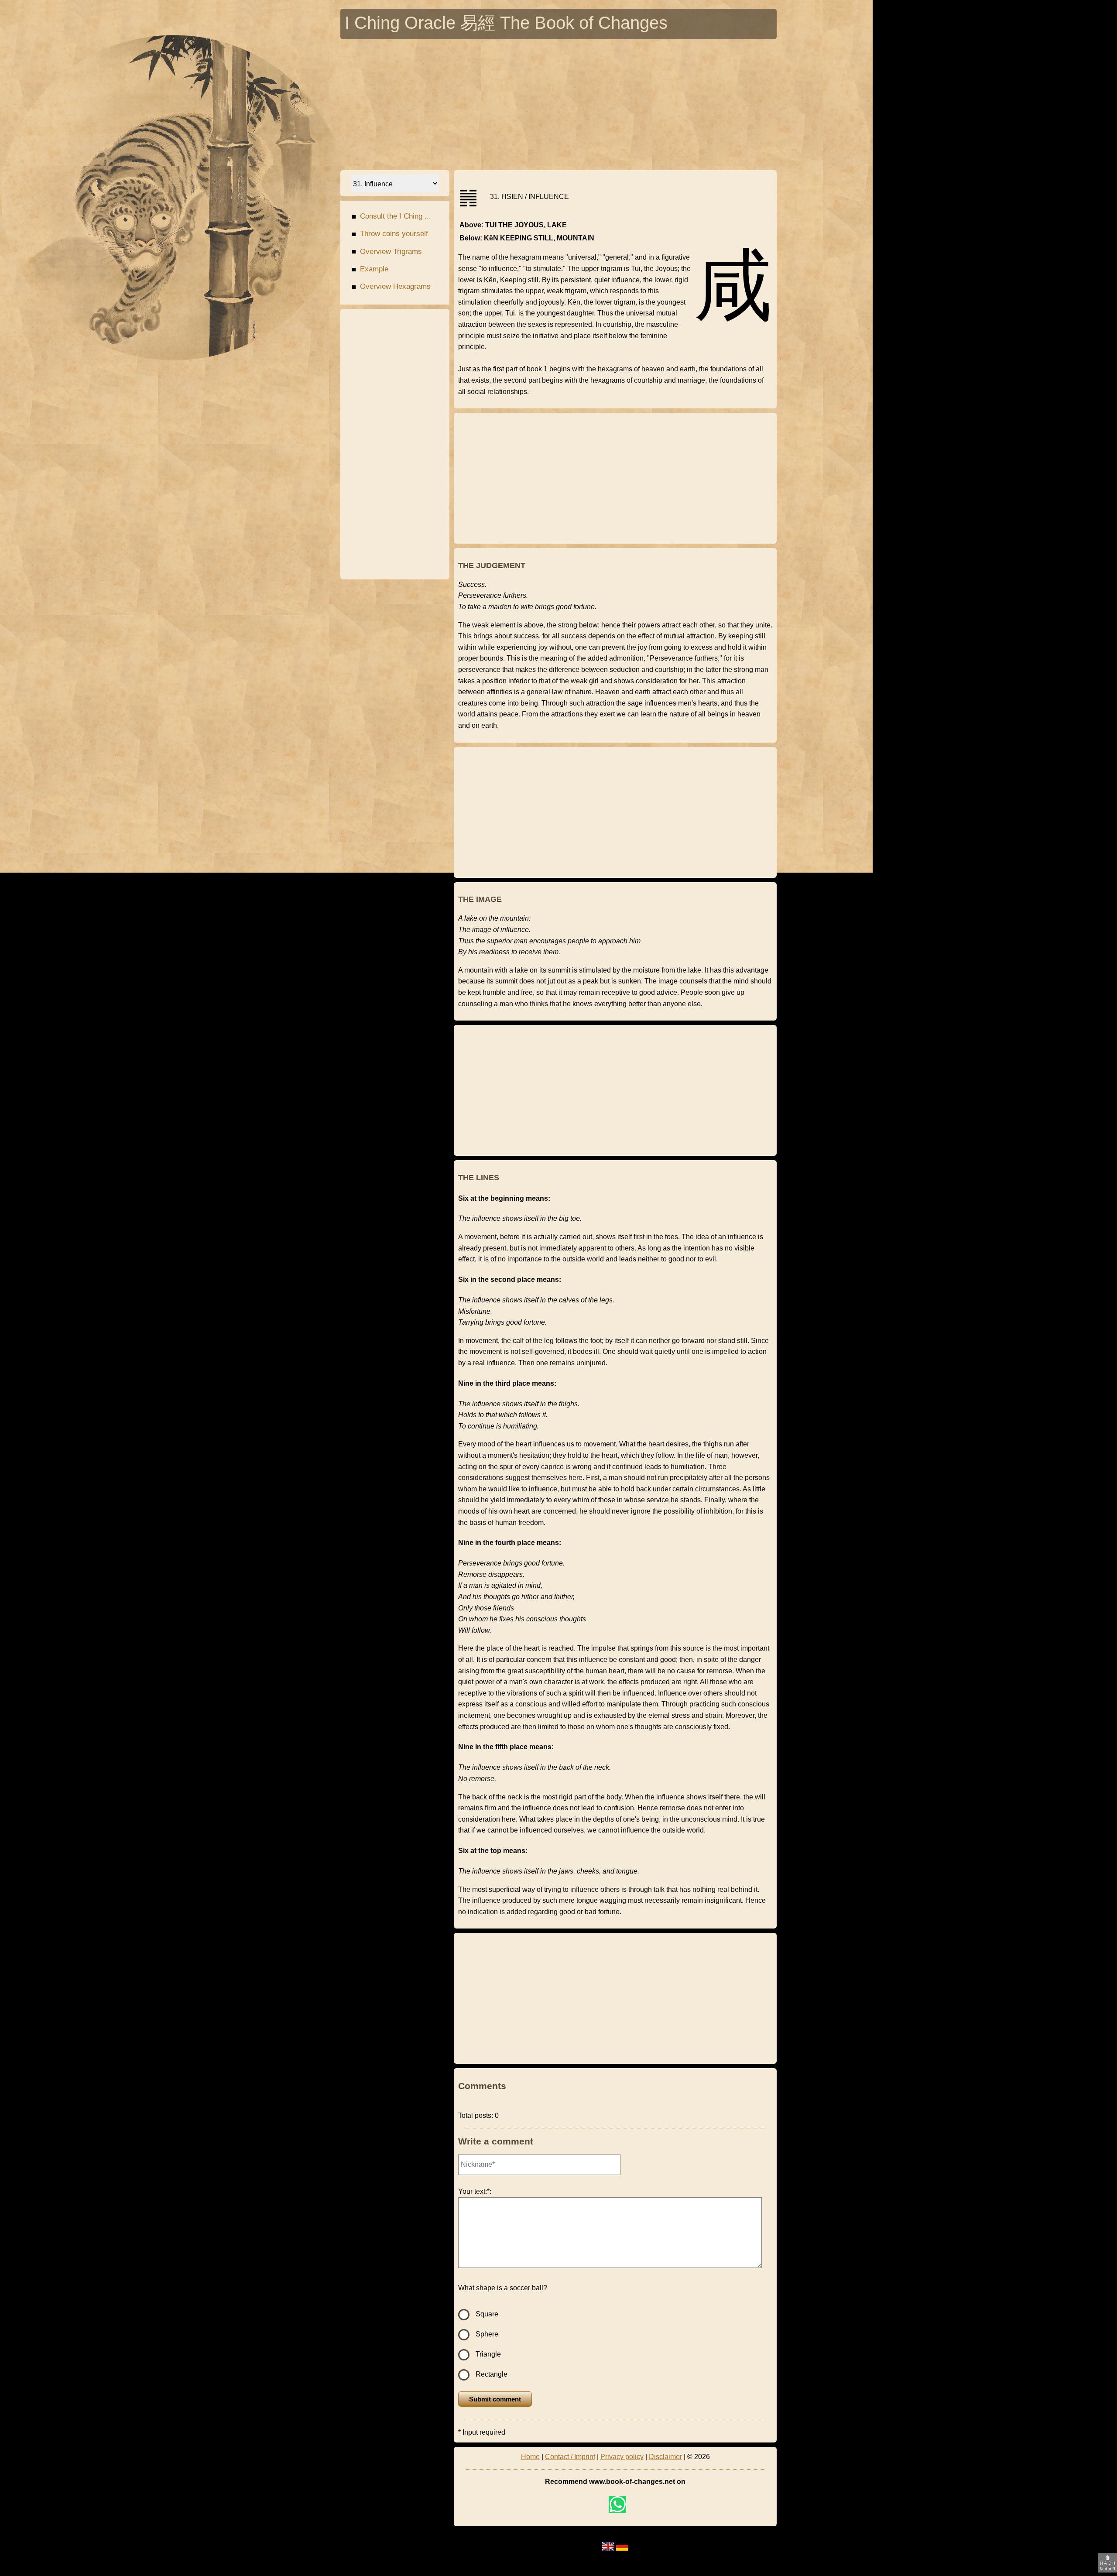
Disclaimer (665, 2457)
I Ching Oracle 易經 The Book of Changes (506, 25)
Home (530, 2457)
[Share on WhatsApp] (617, 2504)
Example (370, 269)
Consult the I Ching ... (391, 216)
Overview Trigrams (387, 252)
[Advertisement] (558, 105)
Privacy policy (622, 2457)
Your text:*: (475, 2191)
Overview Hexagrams (391, 287)
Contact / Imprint (570, 2457)
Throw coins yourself (390, 234)
